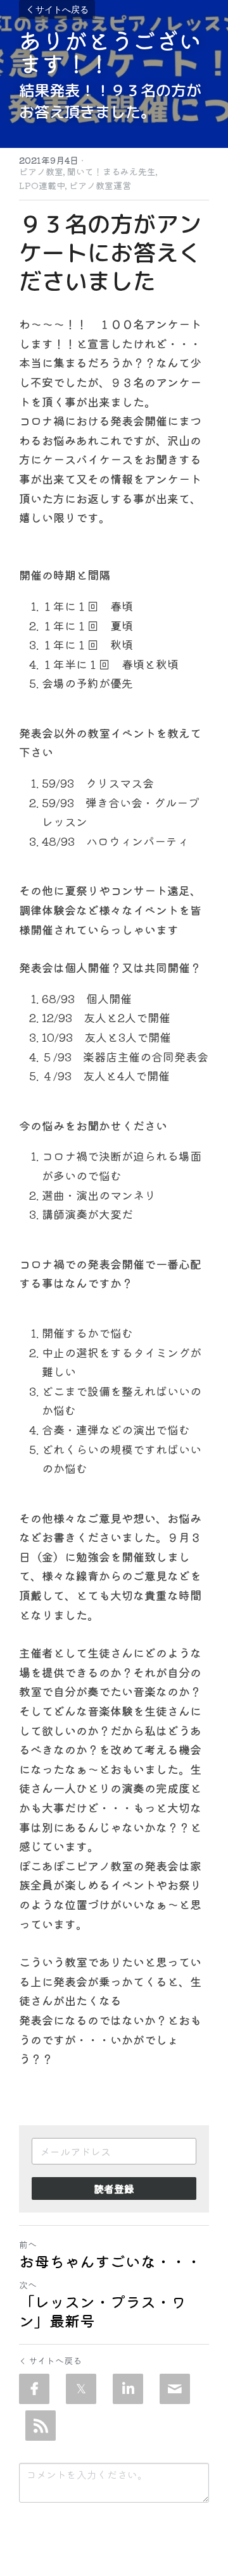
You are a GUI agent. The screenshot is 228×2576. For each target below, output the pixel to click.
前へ (28, 2244)
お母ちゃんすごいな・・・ (110, 2261)
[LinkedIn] (128, 2389)
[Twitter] (81, 2389)
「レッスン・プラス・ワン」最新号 (103, 2311)
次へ (28, 2285)
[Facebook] (34, 2389)
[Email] (175, 2389)
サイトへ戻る (62, 9)
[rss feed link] (41, 2426)
